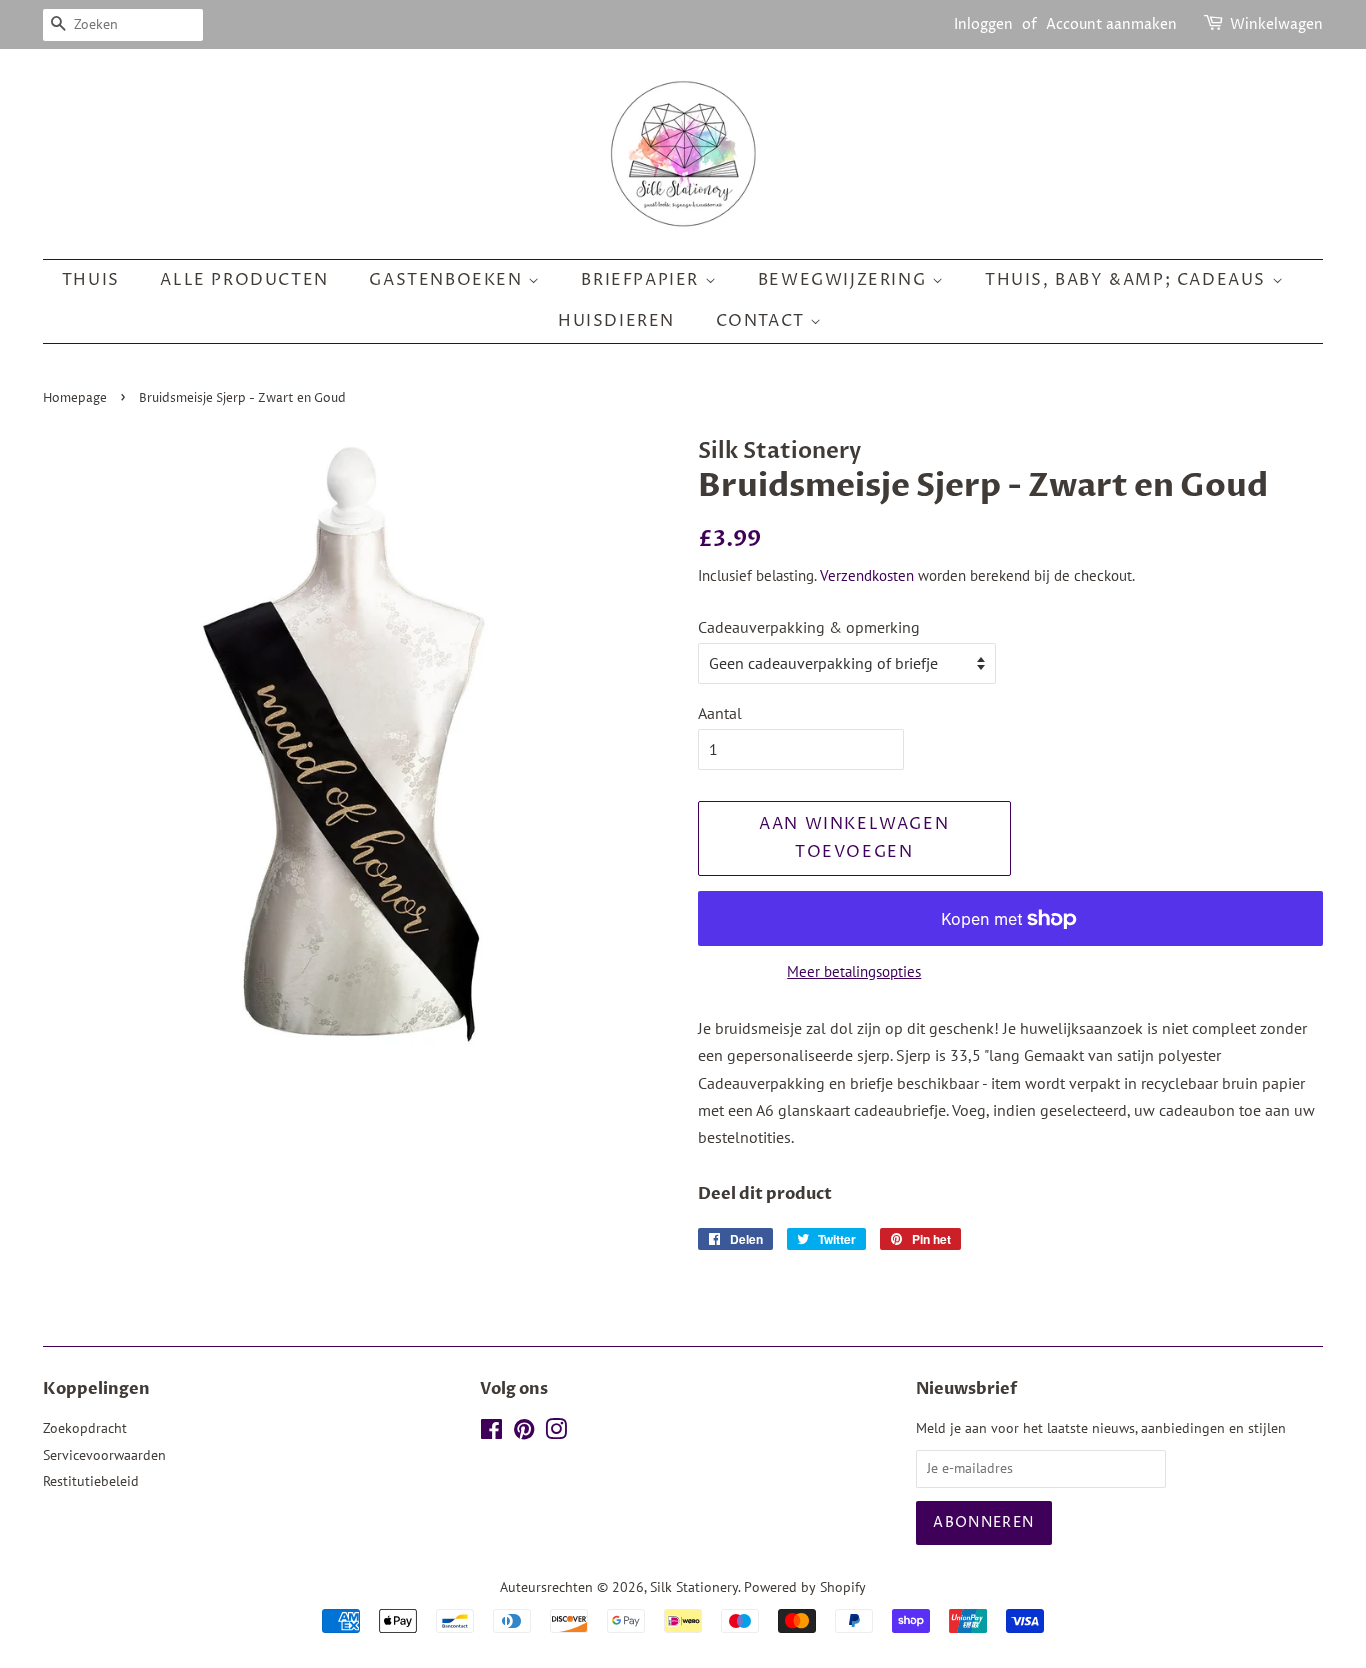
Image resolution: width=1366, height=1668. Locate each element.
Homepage (75, 398)
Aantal (720, 713)
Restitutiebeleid (91, 1481)
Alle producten (244, 280)
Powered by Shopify (805, 1587)
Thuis (91, 280)
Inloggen (983, 24)
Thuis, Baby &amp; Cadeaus (1128, 280)
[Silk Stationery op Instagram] (556, 1433)
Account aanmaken (1111, 24)
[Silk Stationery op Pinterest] (524, 1433)
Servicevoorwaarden (104, 1455)
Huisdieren (616, 321)
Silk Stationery (694, 1587)
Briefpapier (642, 280)
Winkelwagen (1276, 24)
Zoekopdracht (85, 1428)
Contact (763, 321)
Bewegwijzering (845, 280)
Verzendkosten (867, 575)
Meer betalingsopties (854, 971)
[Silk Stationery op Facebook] (491, 1433)
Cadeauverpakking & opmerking (809, 627)
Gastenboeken (448, 280)
